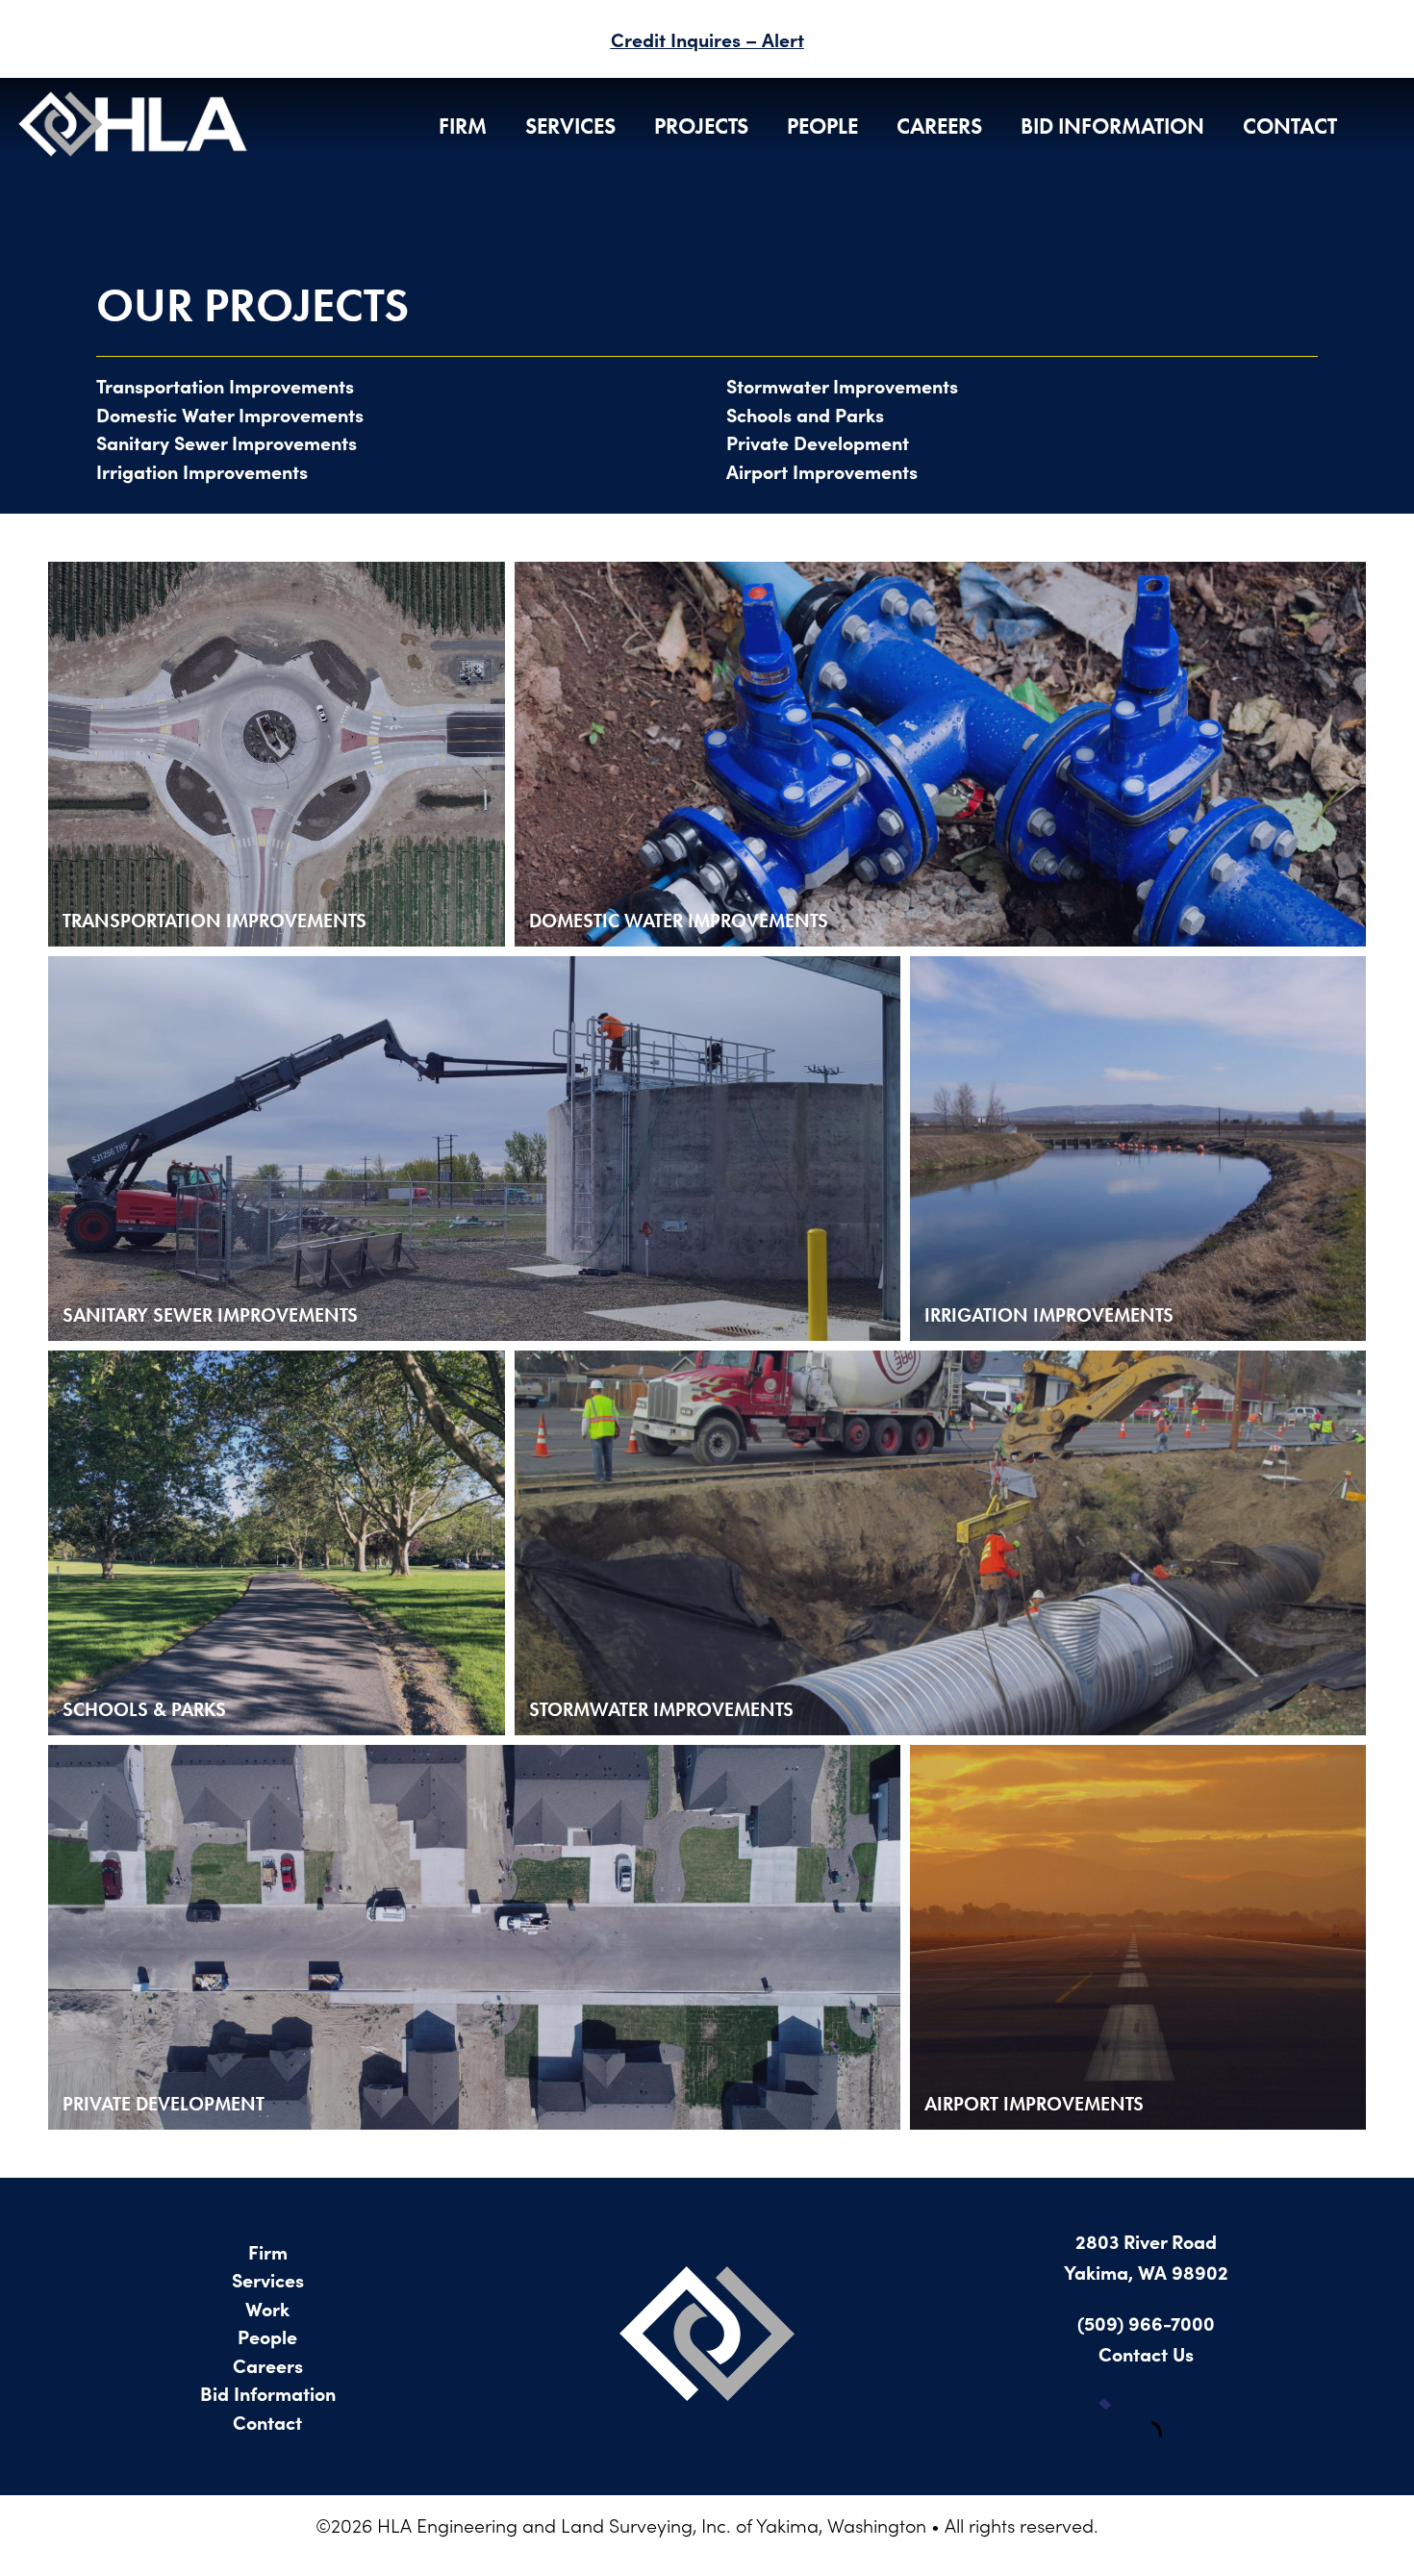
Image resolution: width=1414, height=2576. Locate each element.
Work (267, 2308)
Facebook (1118, 2418)
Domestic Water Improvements (230, 414)
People (822, 126)
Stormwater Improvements (842, 385)
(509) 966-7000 (1146, 2323)
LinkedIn (1175, 2418)
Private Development (818, 442)
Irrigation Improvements (202, 471)
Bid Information (1112, 126)
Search (1371, 128)
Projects (701, 126)
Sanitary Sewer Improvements (227, 442)
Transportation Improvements (225, 385)
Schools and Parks (805, 414)
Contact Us (1146, 2353)
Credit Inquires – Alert (707, 39)
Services (570, 126)
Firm (463, 126)
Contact (1290, 126)
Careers (939, 126)
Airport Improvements (822, 471)
